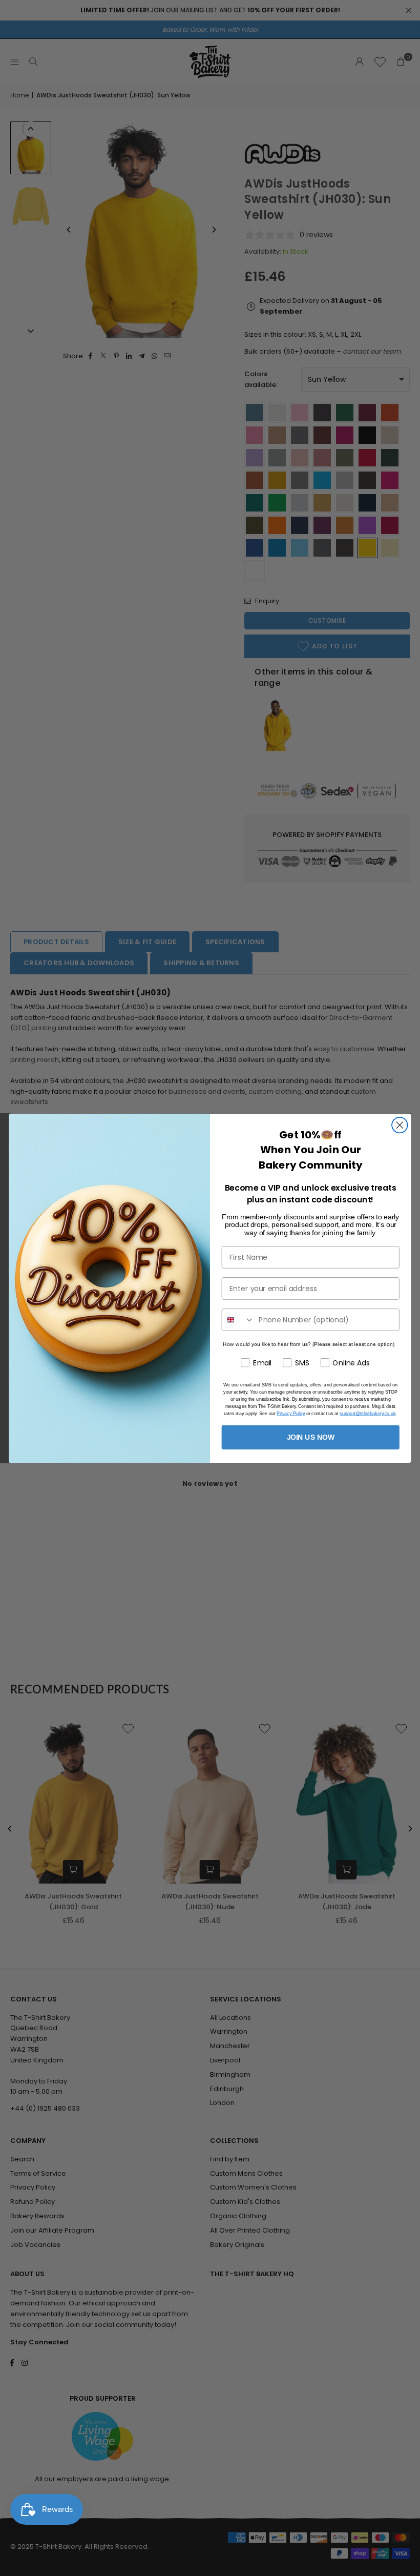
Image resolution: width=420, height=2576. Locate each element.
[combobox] (238, 1320)
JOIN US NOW (311, 1437)
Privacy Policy (291, 1413)
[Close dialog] (400, 1125)
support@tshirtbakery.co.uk (367, 1413)
